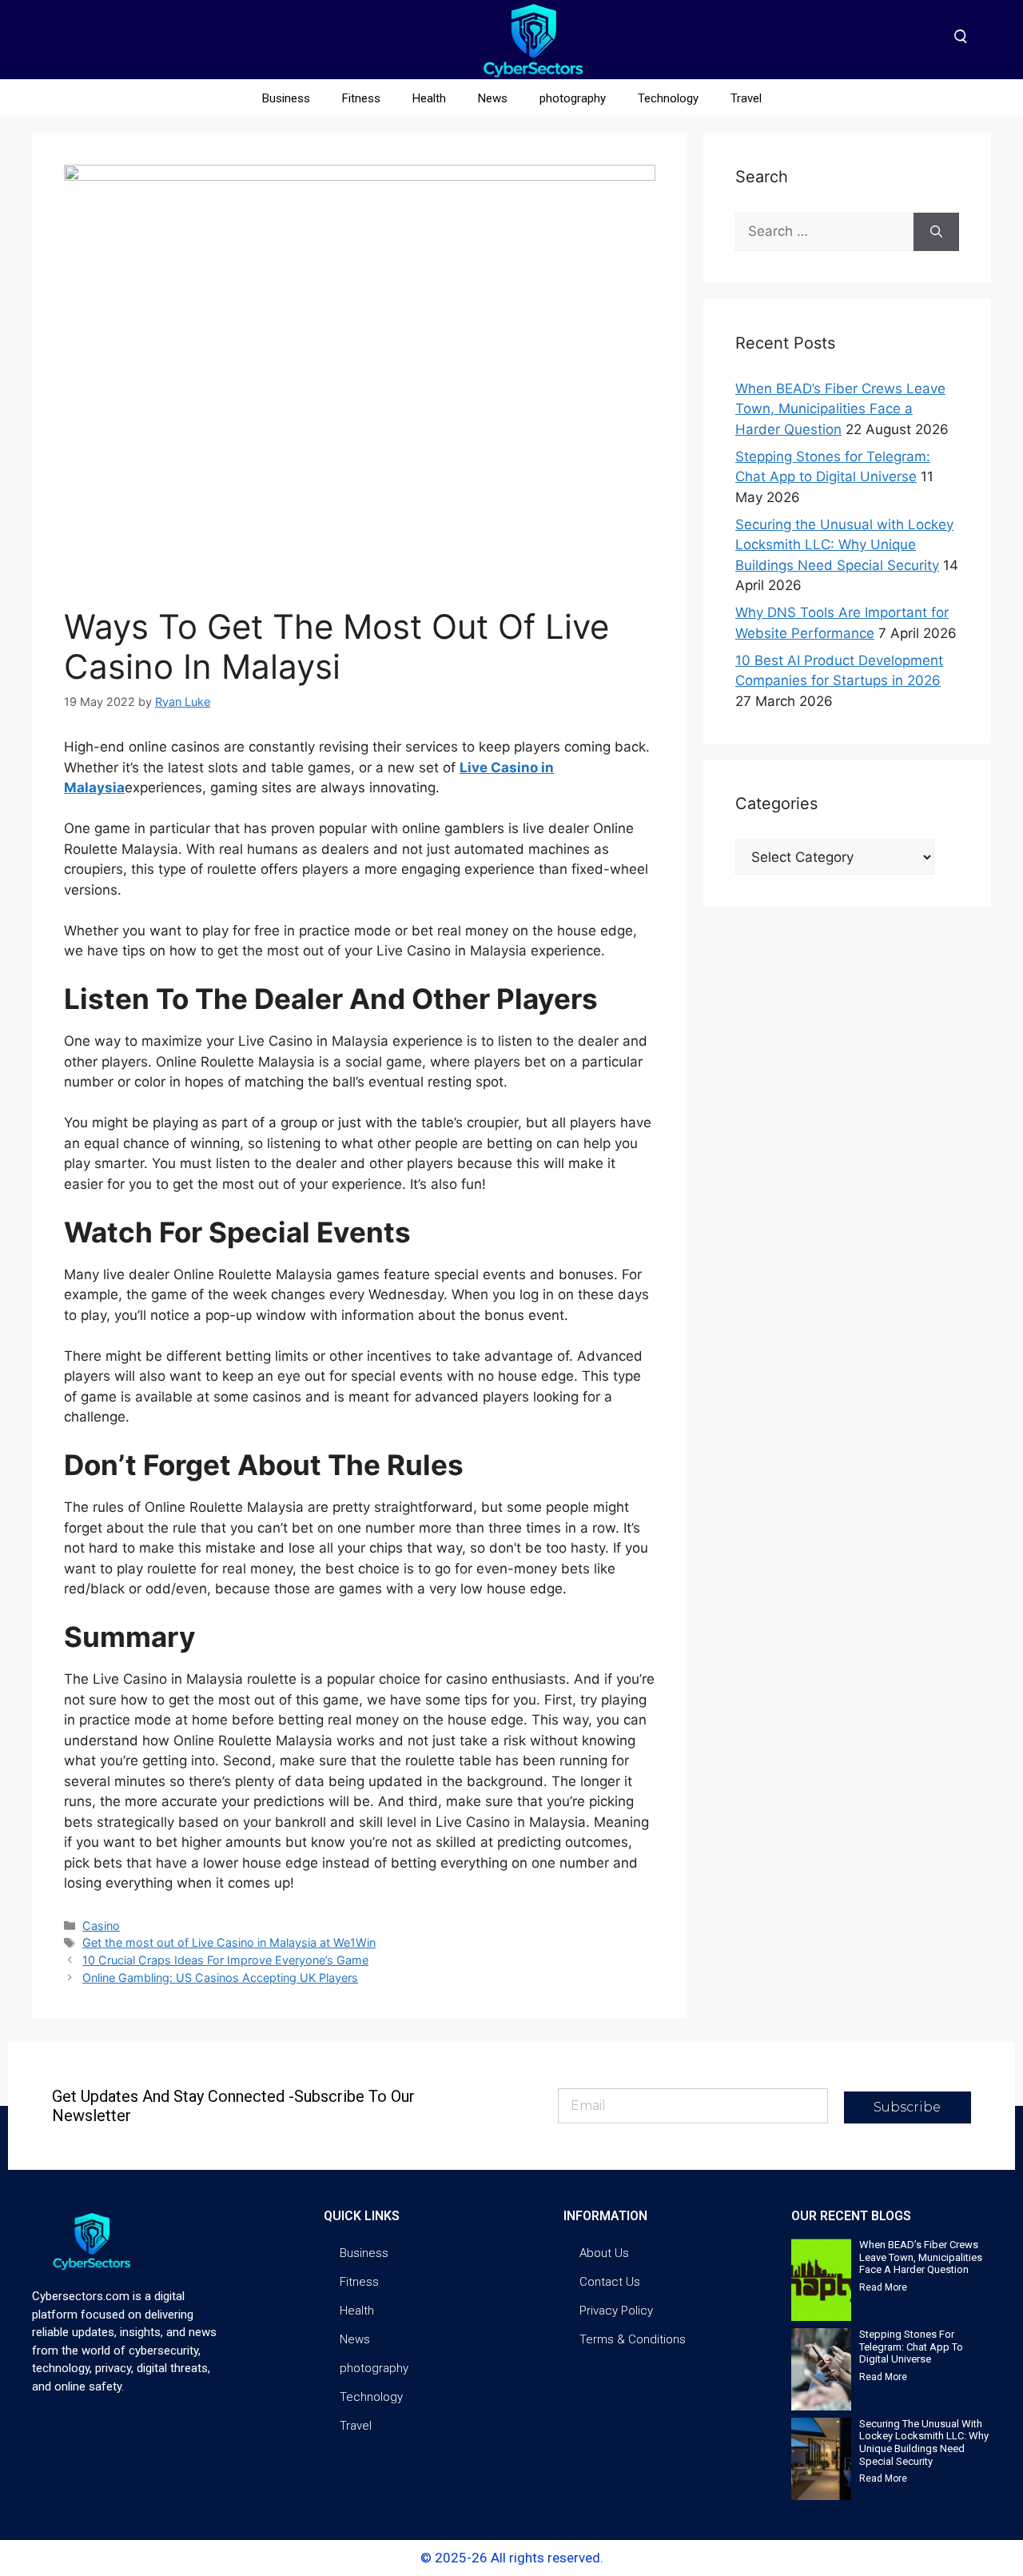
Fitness (361, 98)
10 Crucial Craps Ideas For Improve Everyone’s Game (225, 1960)
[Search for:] (824, 232)
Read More (883, 2287)
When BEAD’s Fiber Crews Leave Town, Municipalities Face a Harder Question (840, 409)
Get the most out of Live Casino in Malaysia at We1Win (229, 1942)
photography (573, 98)
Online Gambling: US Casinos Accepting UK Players (220, 1978)
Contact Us (610, 2282)
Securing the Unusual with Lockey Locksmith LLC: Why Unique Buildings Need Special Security (844, 545)
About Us (604, 2253)
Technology (668, 98)
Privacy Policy (616, 2311)
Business (286, 98)
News (493, 98)
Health (429, 98)
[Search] (936, 232)
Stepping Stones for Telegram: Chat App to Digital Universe (911, 2347)
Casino (101, 1926)
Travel (746, 98)
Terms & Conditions (633, 2339)
